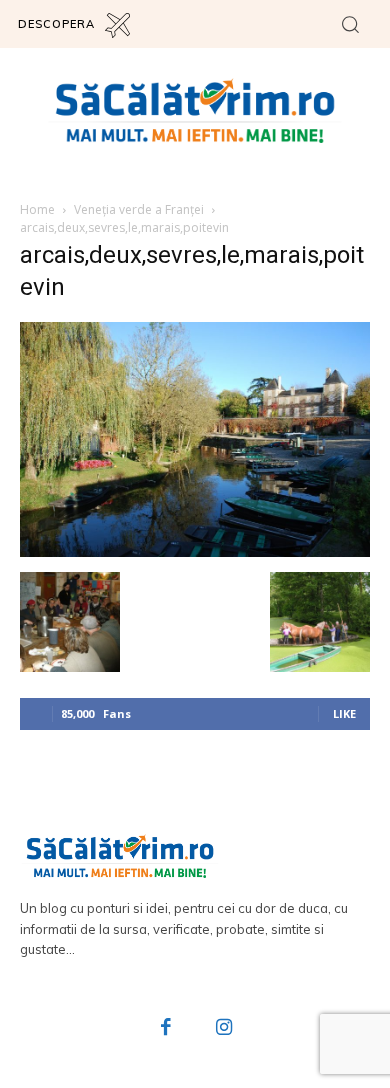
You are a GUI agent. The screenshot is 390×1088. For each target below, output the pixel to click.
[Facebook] (167, 1029)
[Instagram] (224, 1029)
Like (344, 713)
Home (37, 209)
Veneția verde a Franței (139, 209)
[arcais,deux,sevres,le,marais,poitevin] (195, 551)
